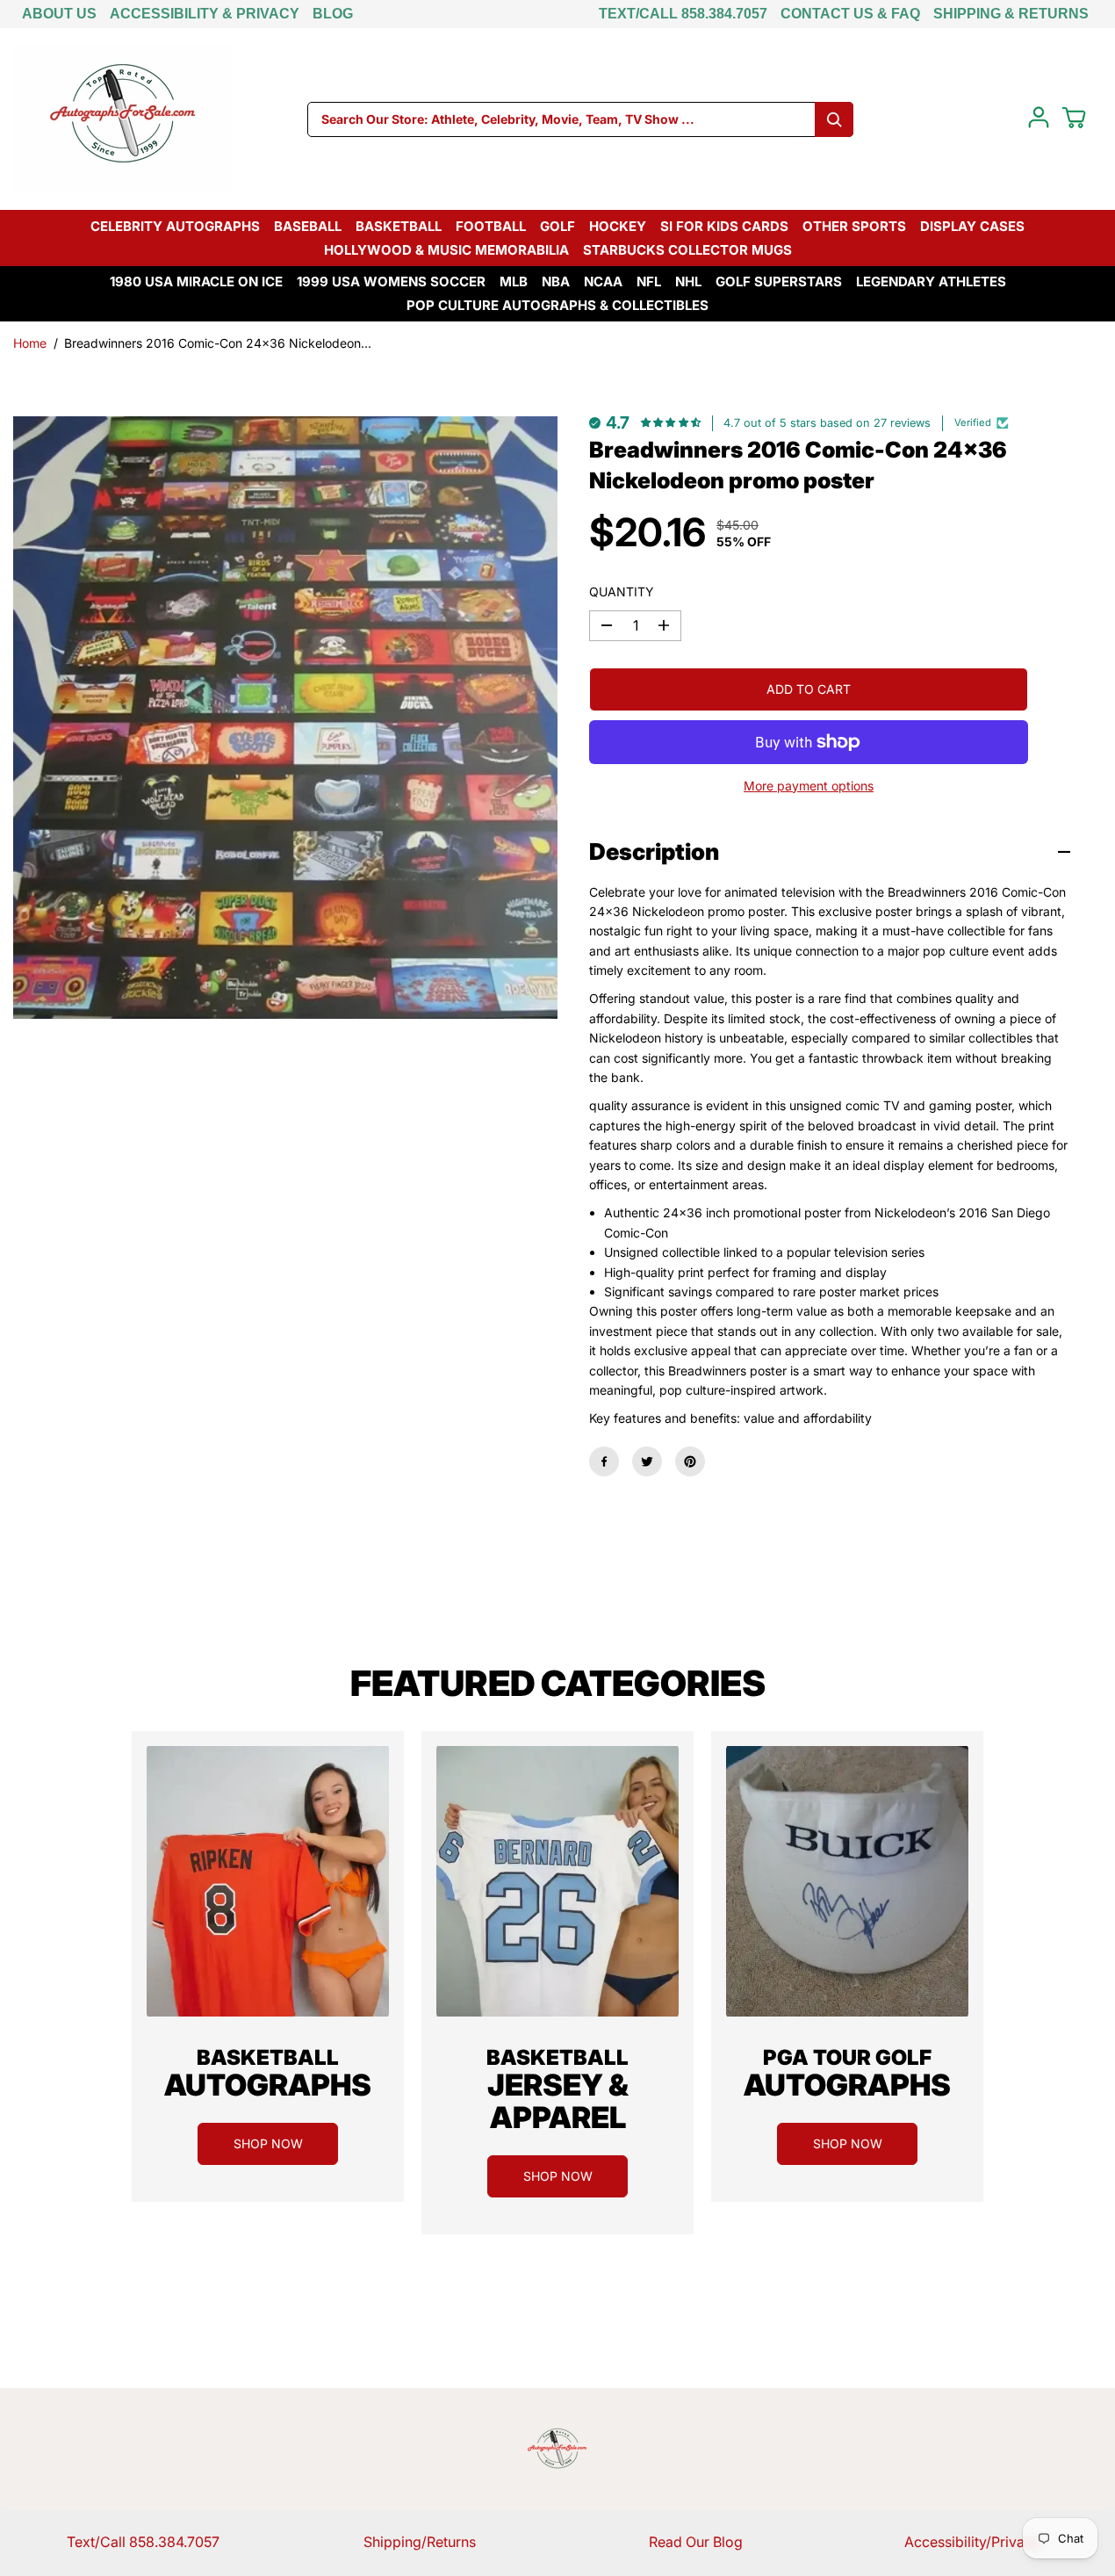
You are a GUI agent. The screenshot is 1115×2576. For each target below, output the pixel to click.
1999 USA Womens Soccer (391, 281)
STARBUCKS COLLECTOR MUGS (687, 250)
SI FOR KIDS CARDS (724, 226)
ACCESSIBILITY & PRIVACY (205, 14)
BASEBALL (308, 226)
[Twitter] (647, 1461)
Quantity (622, 592)
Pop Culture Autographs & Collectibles (557, 305)
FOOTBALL (491, 226)
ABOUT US (59, 14)
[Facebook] (604, 1461)
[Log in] (1039, 118)
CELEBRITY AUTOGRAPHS (175, 226)
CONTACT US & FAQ (850, 14)
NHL (688, 281)
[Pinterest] (690, 1461)
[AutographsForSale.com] (123, 119)
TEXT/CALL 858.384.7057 (683, 14)
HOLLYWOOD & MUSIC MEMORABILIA (446, 250)
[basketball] (268, 1881)
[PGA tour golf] (847, 1881)
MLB (514, 281)
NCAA (603, 281)
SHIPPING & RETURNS (1011, 14)
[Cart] (1074, 118)
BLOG (333, 14)
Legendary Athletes (931, 281)
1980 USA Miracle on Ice (196, 281)
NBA (556, 281)
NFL (649, 281)
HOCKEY (618, 226)
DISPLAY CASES (972, 226)
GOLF (557, 226)
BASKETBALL (399, 226)
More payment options (809, 786)
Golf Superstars (779, 281)
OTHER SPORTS (854, 226)
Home (30, 343)
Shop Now (268, 2143)
